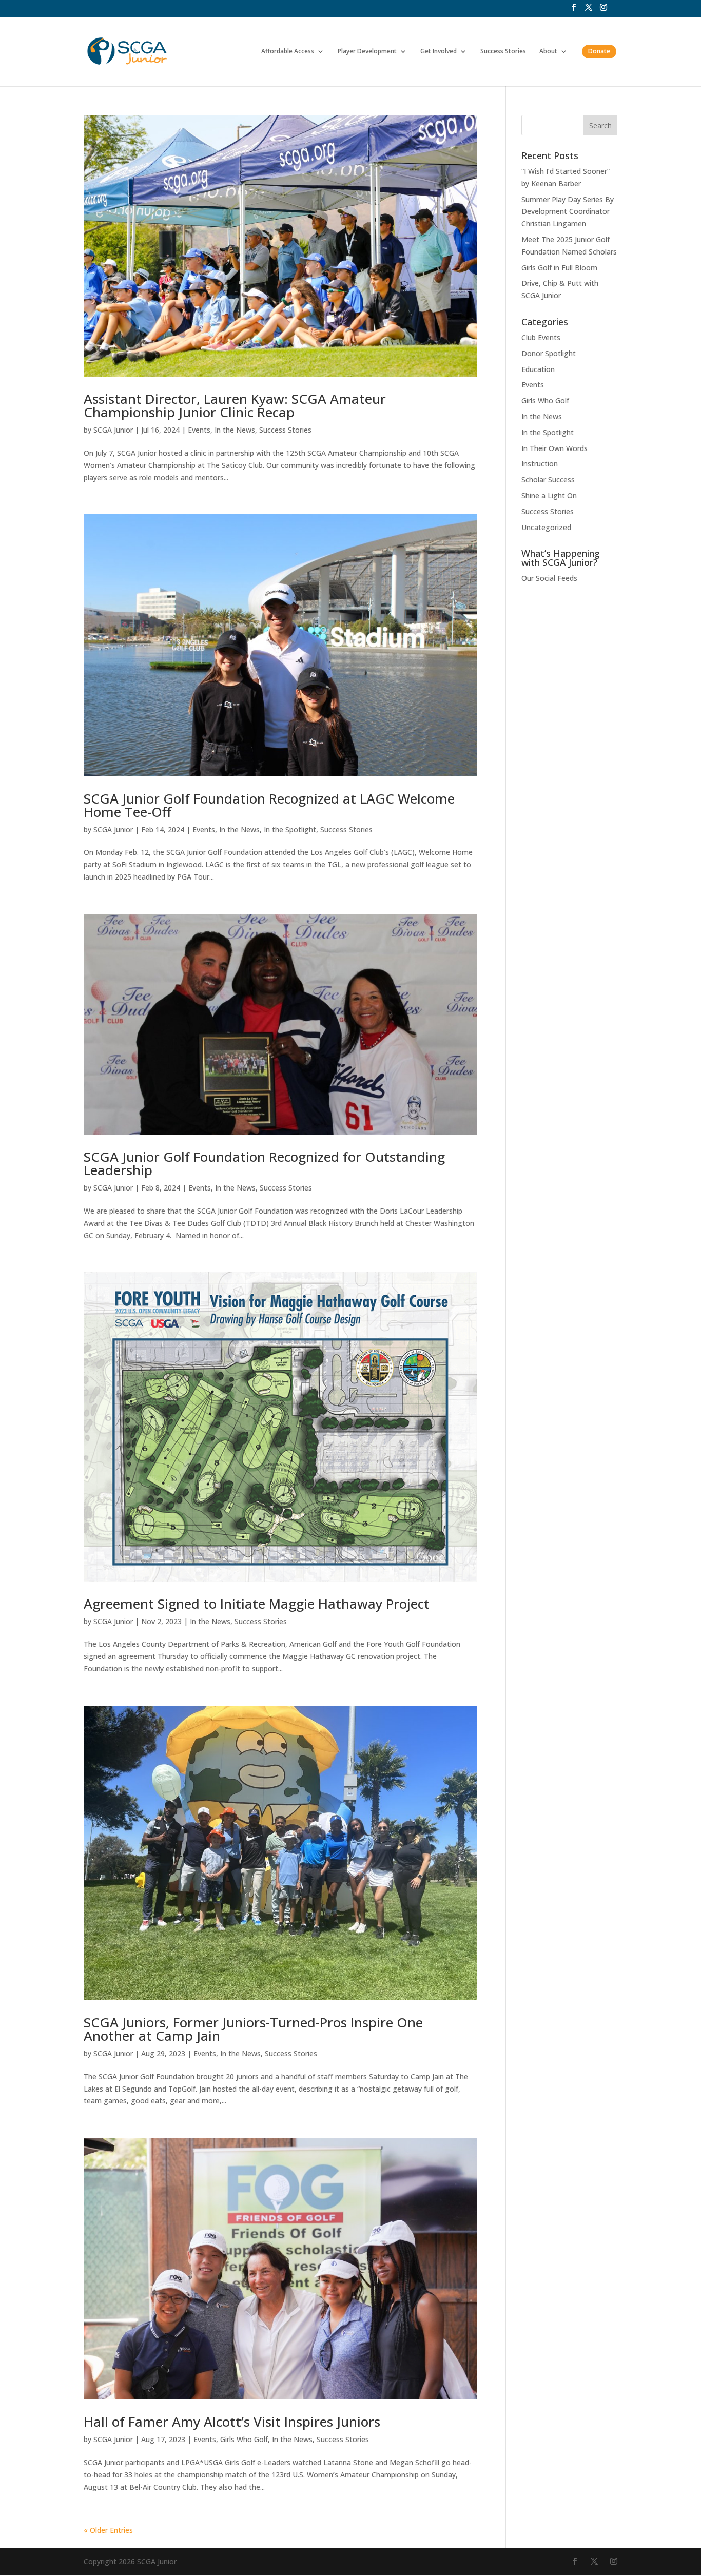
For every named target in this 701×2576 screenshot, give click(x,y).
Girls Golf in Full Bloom (559, 268)
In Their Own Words (554, 448)
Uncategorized (546, 527)
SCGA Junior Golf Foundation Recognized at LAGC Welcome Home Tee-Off (269, 805)
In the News (235, 430)
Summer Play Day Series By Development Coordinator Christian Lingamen (568, 212)
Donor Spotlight (549, 353)
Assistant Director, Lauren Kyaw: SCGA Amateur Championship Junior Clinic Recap (235, 405)
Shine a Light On (549, 495)
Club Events (541, 337)
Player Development (367, 52)
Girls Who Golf (244, 2439)
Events (199, 430)
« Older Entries (108, 2530)
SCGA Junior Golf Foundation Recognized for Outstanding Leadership (264, 1163)
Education (538, 369)
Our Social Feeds (549, 578)
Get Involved (439, 52)
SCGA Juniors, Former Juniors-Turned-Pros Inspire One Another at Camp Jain (253, 2029)
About (548, 52)
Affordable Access (288, 52)
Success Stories (503, 52)
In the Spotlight (290, 830)
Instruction (540, 464)
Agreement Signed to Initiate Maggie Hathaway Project (257, 1604)
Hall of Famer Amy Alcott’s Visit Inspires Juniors (232, 2422)
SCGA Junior (113, 430)
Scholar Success (548, 480)
